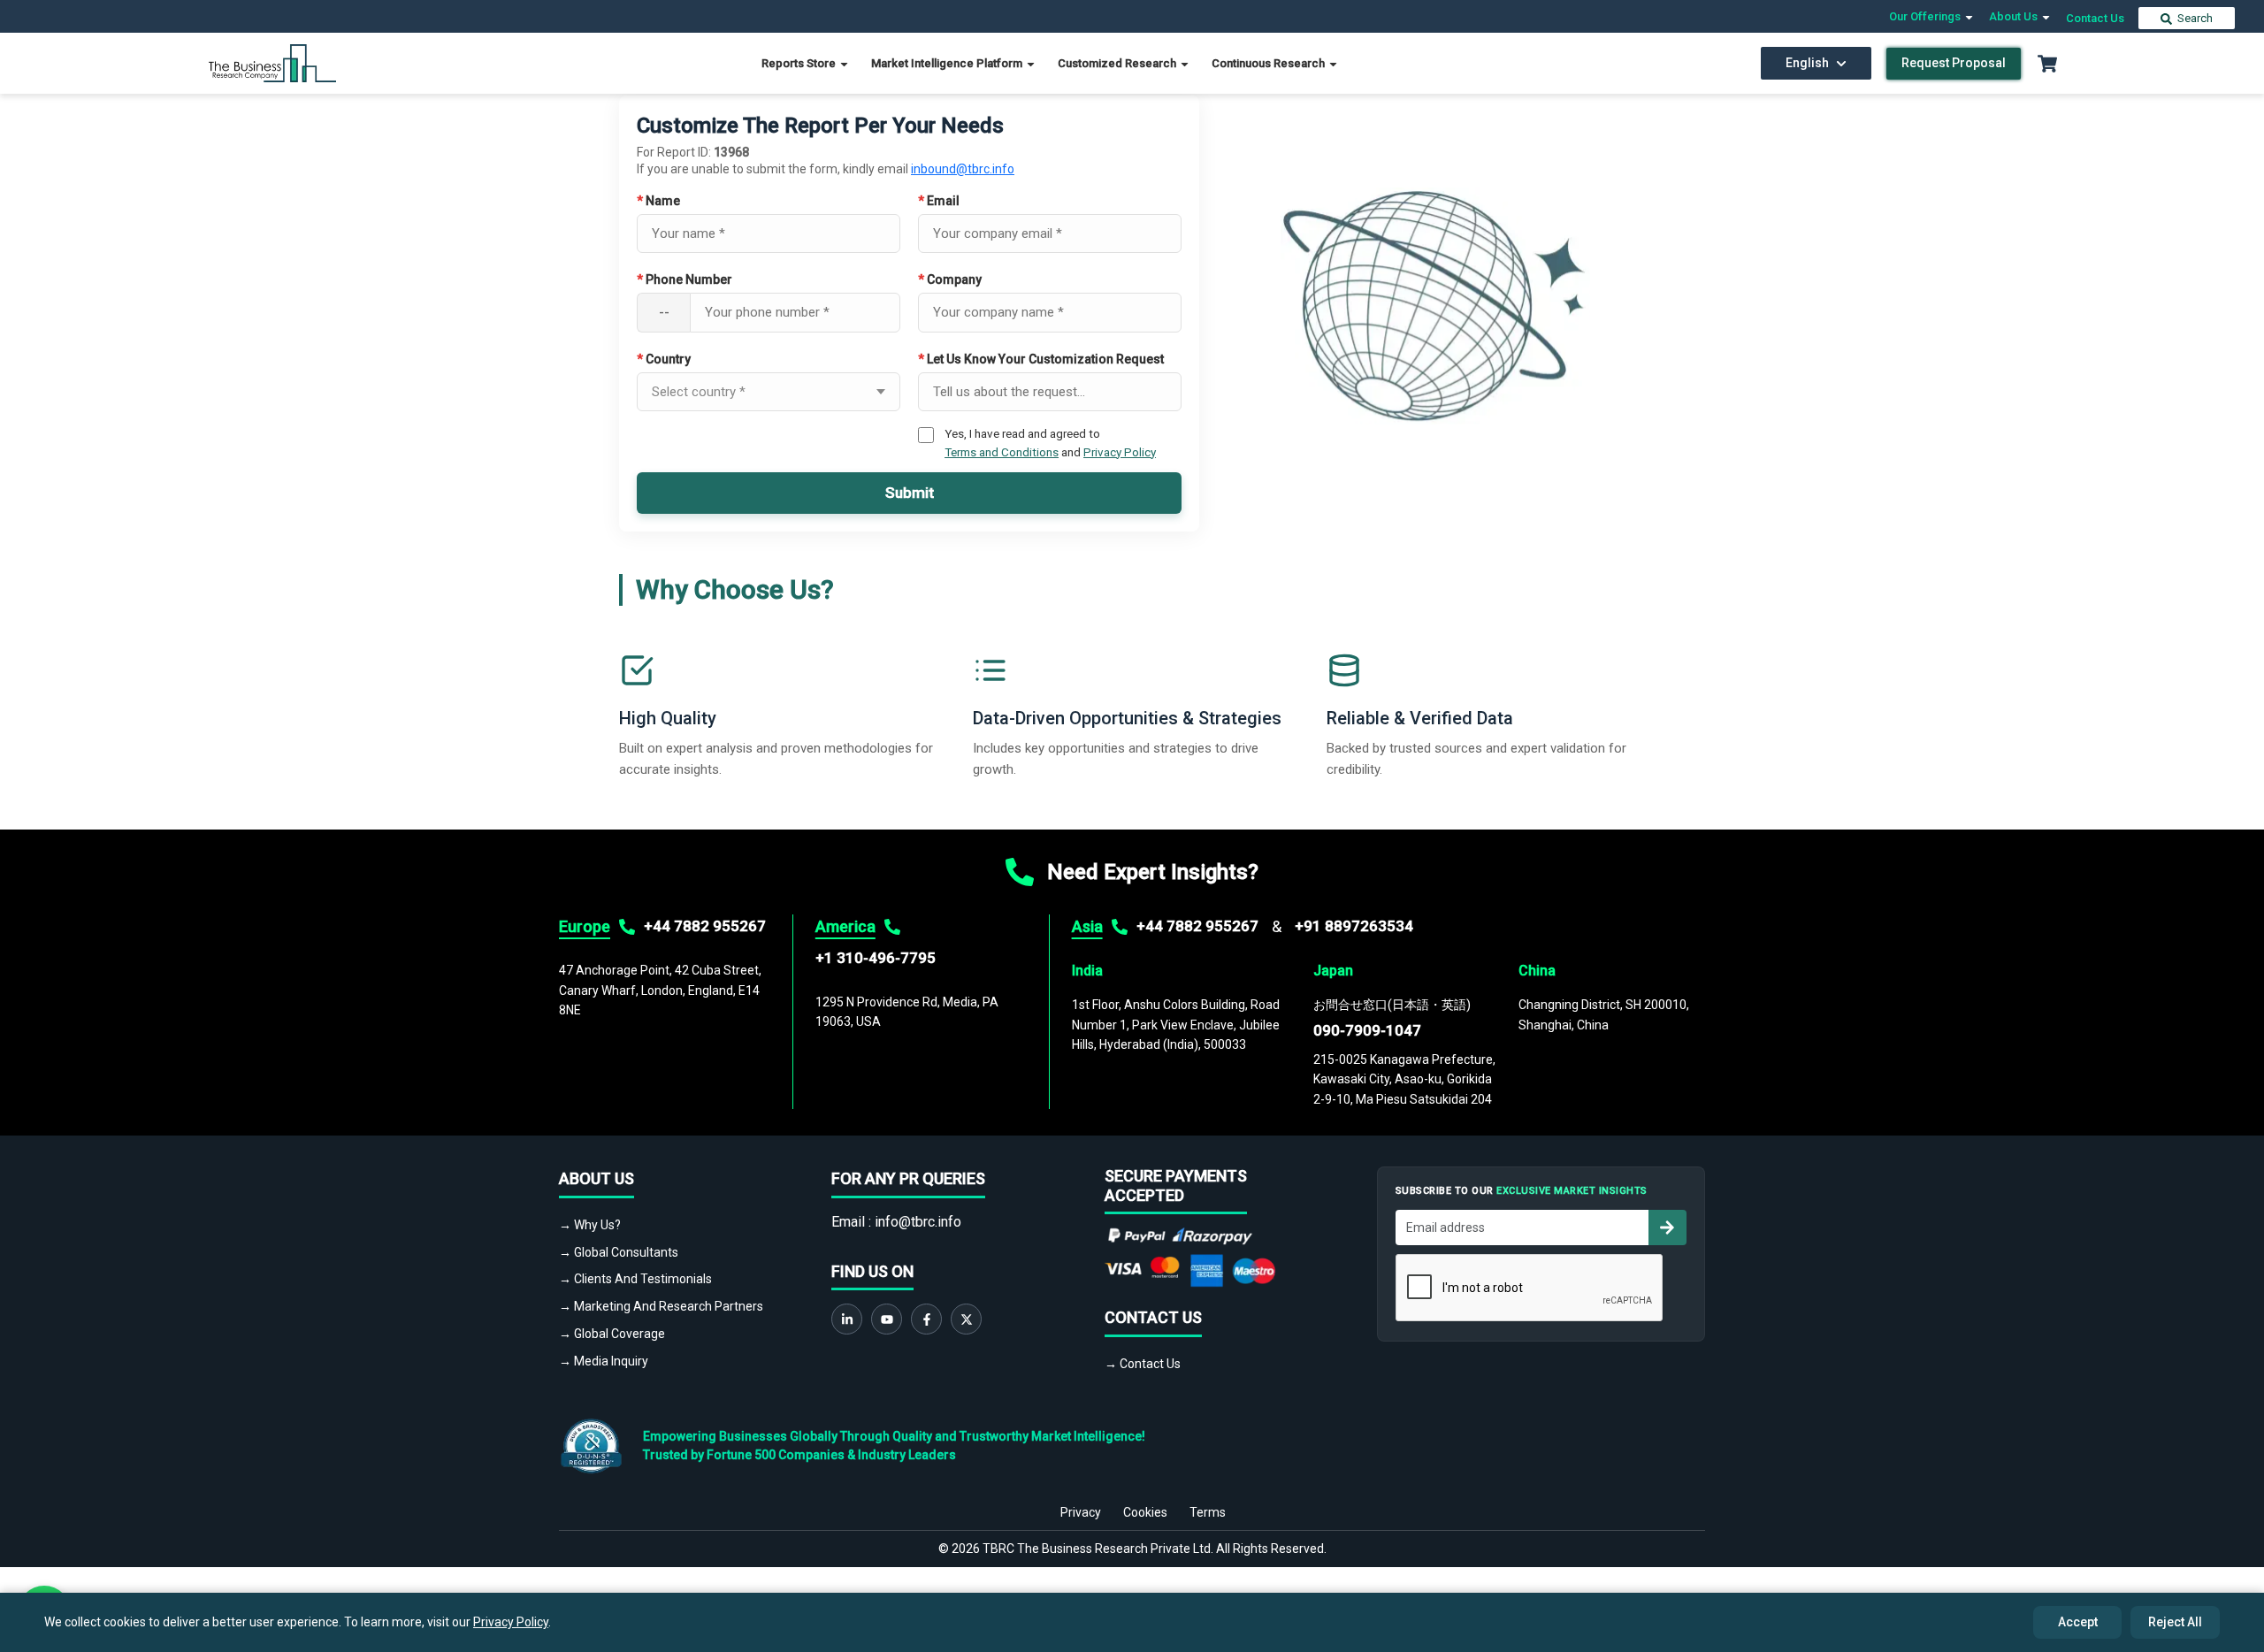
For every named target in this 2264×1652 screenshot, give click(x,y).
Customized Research (1118, 63)
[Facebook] (926, 1319)
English (1807, 63)
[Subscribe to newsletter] (1667, 1228)
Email (939, 201)
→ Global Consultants (619, 1252)
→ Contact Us (1143, 1364)
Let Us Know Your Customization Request (1041, 359)
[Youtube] (887, 1319)
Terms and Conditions (1002, 452)
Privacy (1081, 1512)
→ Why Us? (590, 1225)
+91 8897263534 (1354, 926)
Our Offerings (1926, 16)
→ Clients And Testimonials (635, 1279)
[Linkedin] (847, 1319)
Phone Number (685, 279)
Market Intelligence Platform (948, 63)
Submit (910, 493)
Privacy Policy (1120, 452)
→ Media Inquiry (604, 1361)
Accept (2078, 1622)
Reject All (2175, 1622)
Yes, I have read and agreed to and (1050, 442)
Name (658, 201)
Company (950, 279)
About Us (2015, 16)
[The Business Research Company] (273, 62)
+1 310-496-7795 (876, 958)
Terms (1208, 1512)
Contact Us (2095, 18)
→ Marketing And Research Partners (661, 1306)
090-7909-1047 (1367, 1030)
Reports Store (800, 63)
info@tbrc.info (918, 1222)
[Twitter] (966, 1319)
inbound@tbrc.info (963, 169)
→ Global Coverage (612, 1334)
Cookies (1145, 1512)
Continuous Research (1270, 63)
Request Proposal (1954, 63)
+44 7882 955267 (705, 926)
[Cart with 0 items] (2047, 64)
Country (664, 359)
